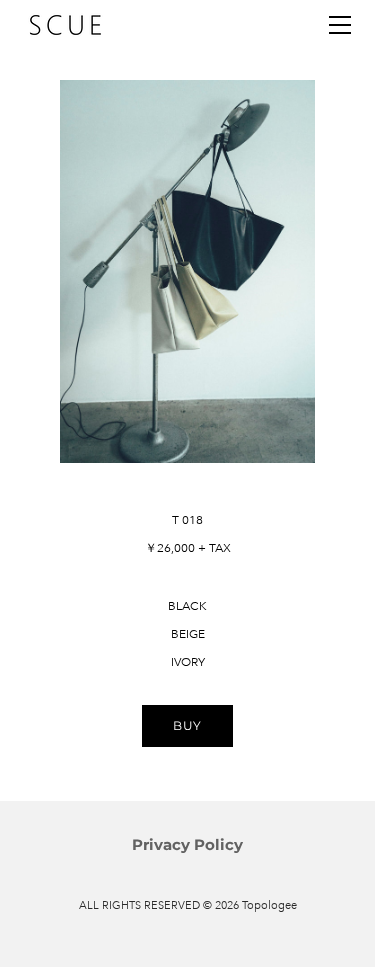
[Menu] (340, 25)
